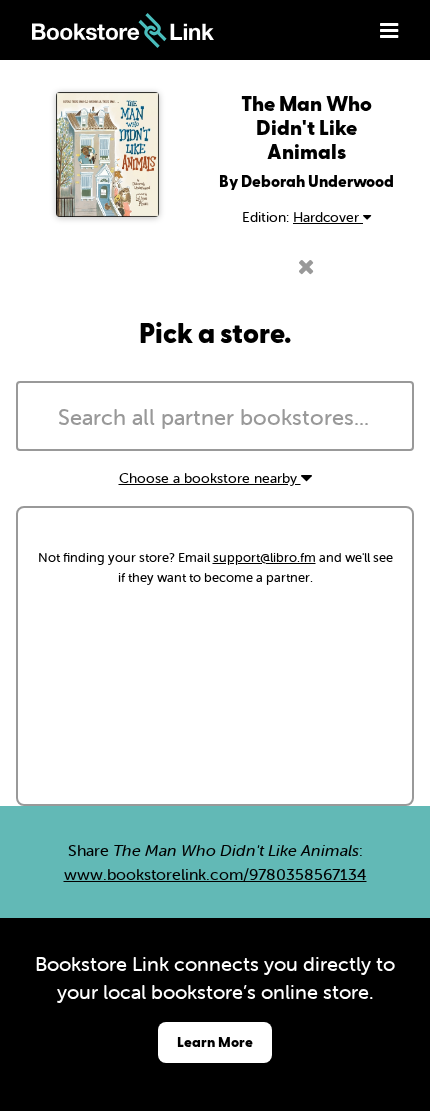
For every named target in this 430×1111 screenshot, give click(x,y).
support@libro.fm (264, 557)
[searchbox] (215, 418)
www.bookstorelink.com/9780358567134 (215, 874)
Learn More (215, 1041)
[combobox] (215, 416)
